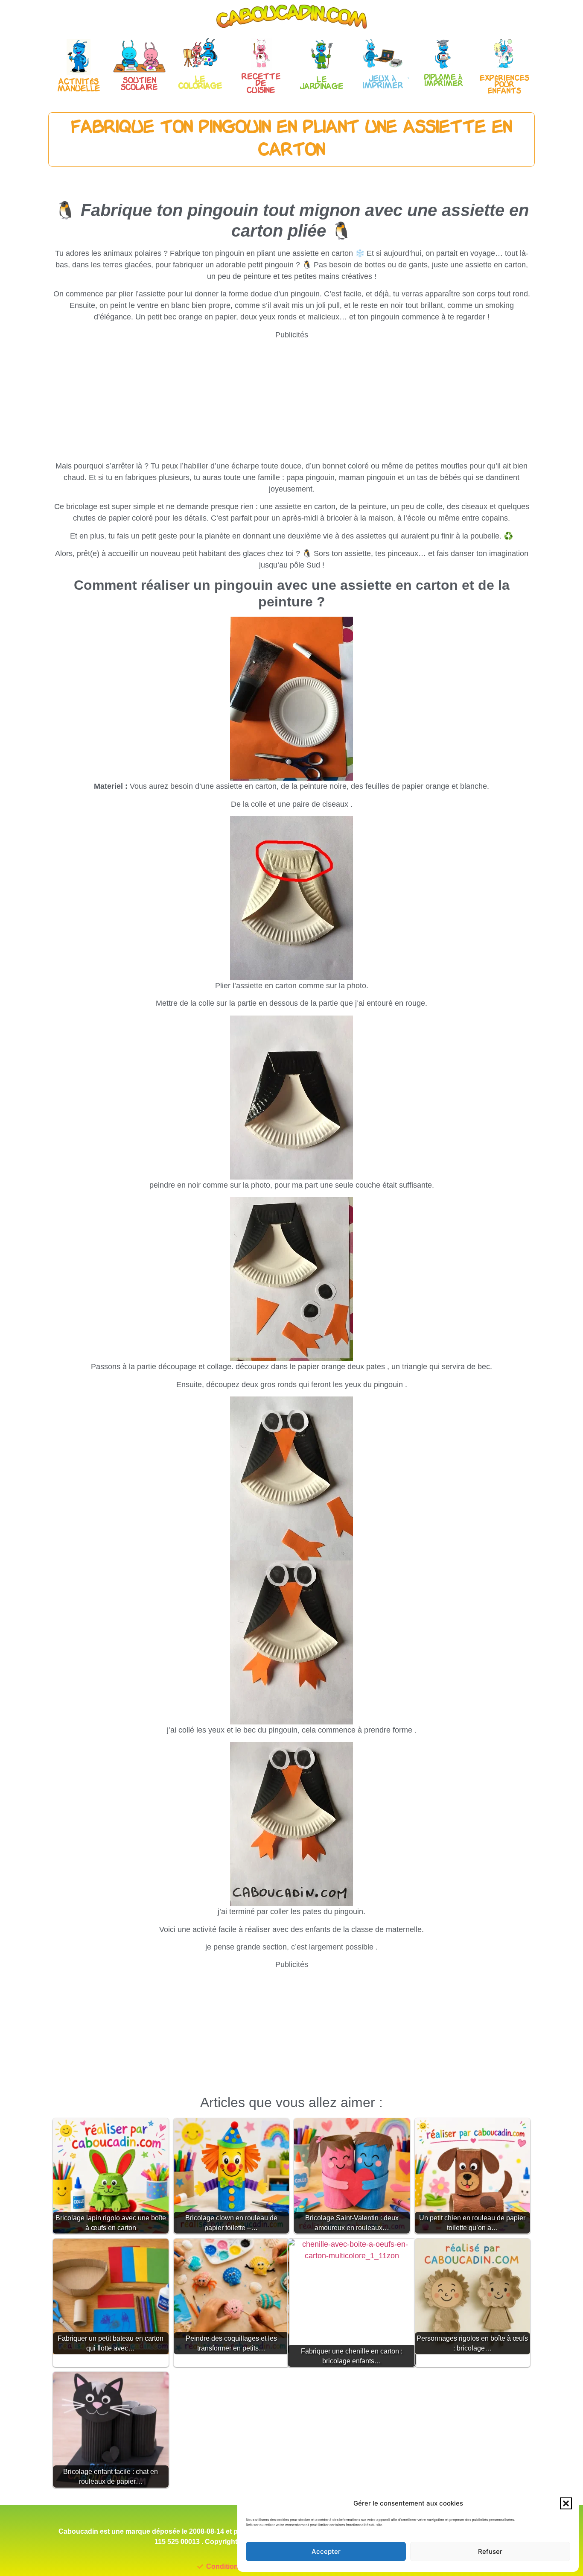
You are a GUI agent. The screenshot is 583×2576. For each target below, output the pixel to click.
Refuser (490, 2551)
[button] (566, 2503)
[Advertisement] (291, 401)
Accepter (326, 2551)
